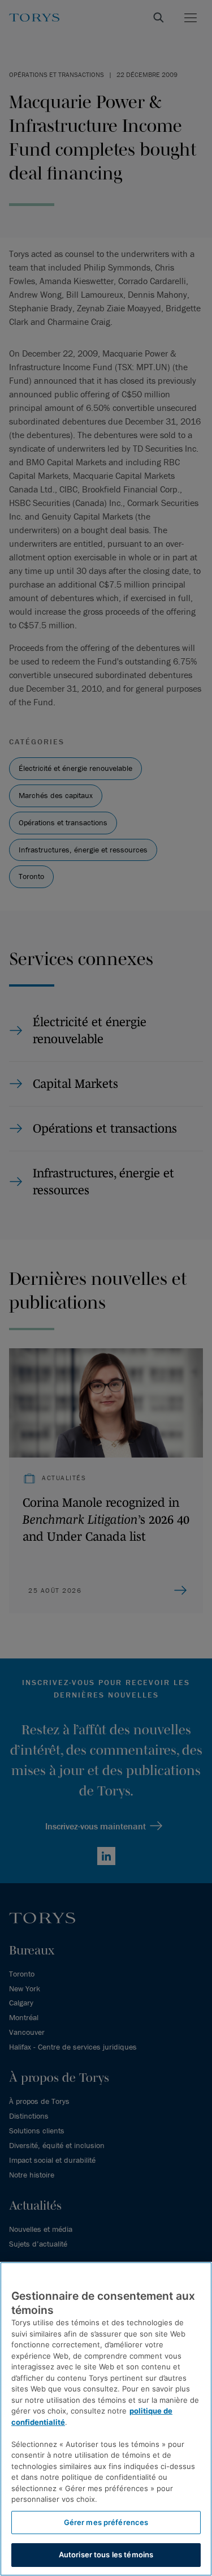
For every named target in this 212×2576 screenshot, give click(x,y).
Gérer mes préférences (106, 2522)
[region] (106, 2419)
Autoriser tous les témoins (106, 2554)
